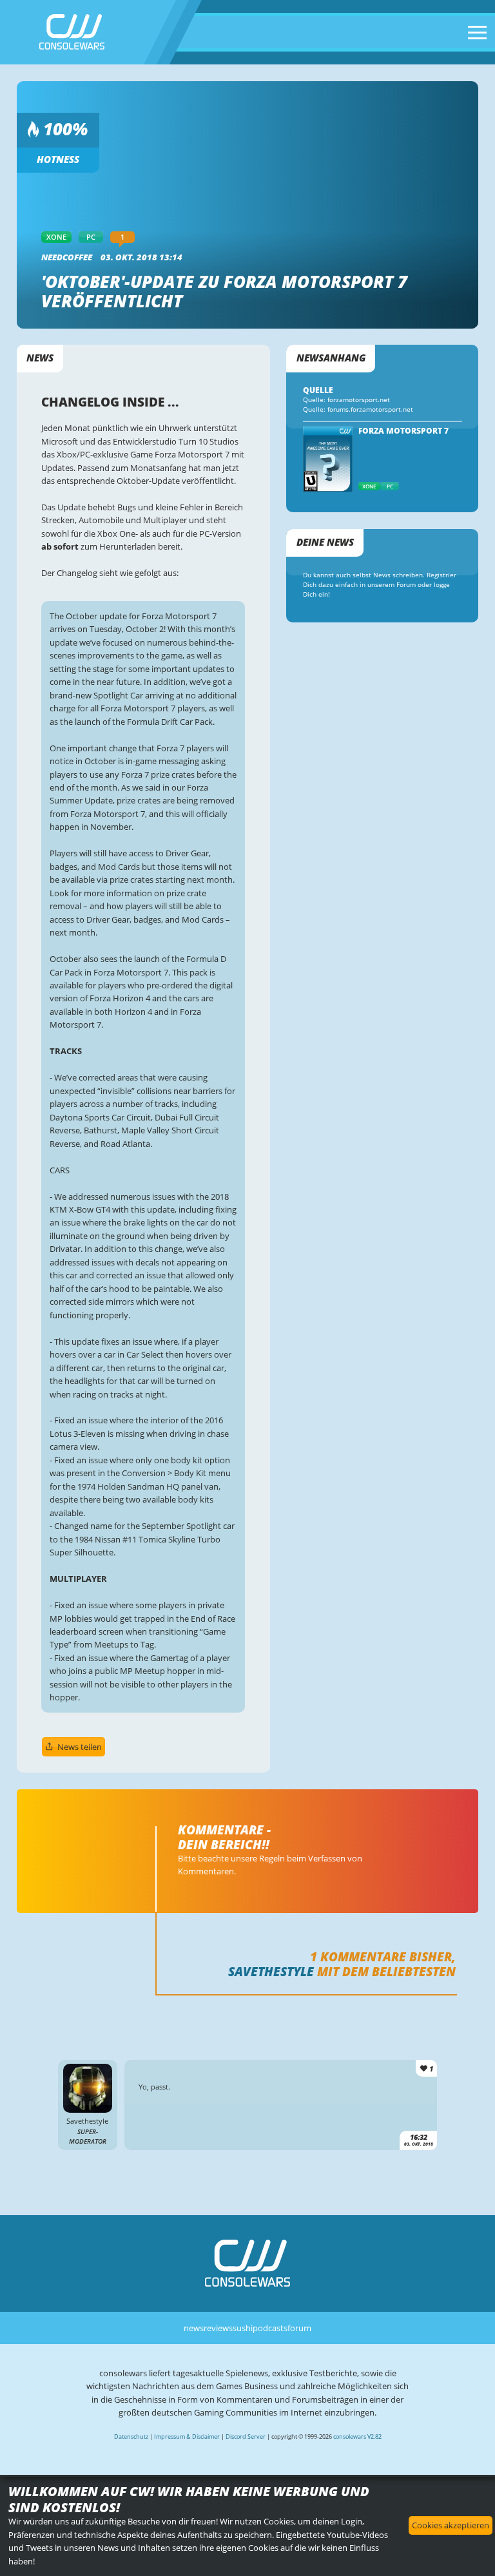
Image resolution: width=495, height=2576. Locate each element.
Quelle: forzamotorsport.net (346, 400)
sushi (243, 2328)
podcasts (270, 2328)
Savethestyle (271, 1971)
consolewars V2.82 (357, 2437)
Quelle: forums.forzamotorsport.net (358, 409)
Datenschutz (131, 2437)
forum (299, 2328)
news (194, 2328)
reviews (218, 2328)
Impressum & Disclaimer (187, 2437)
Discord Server (246, 2437)
